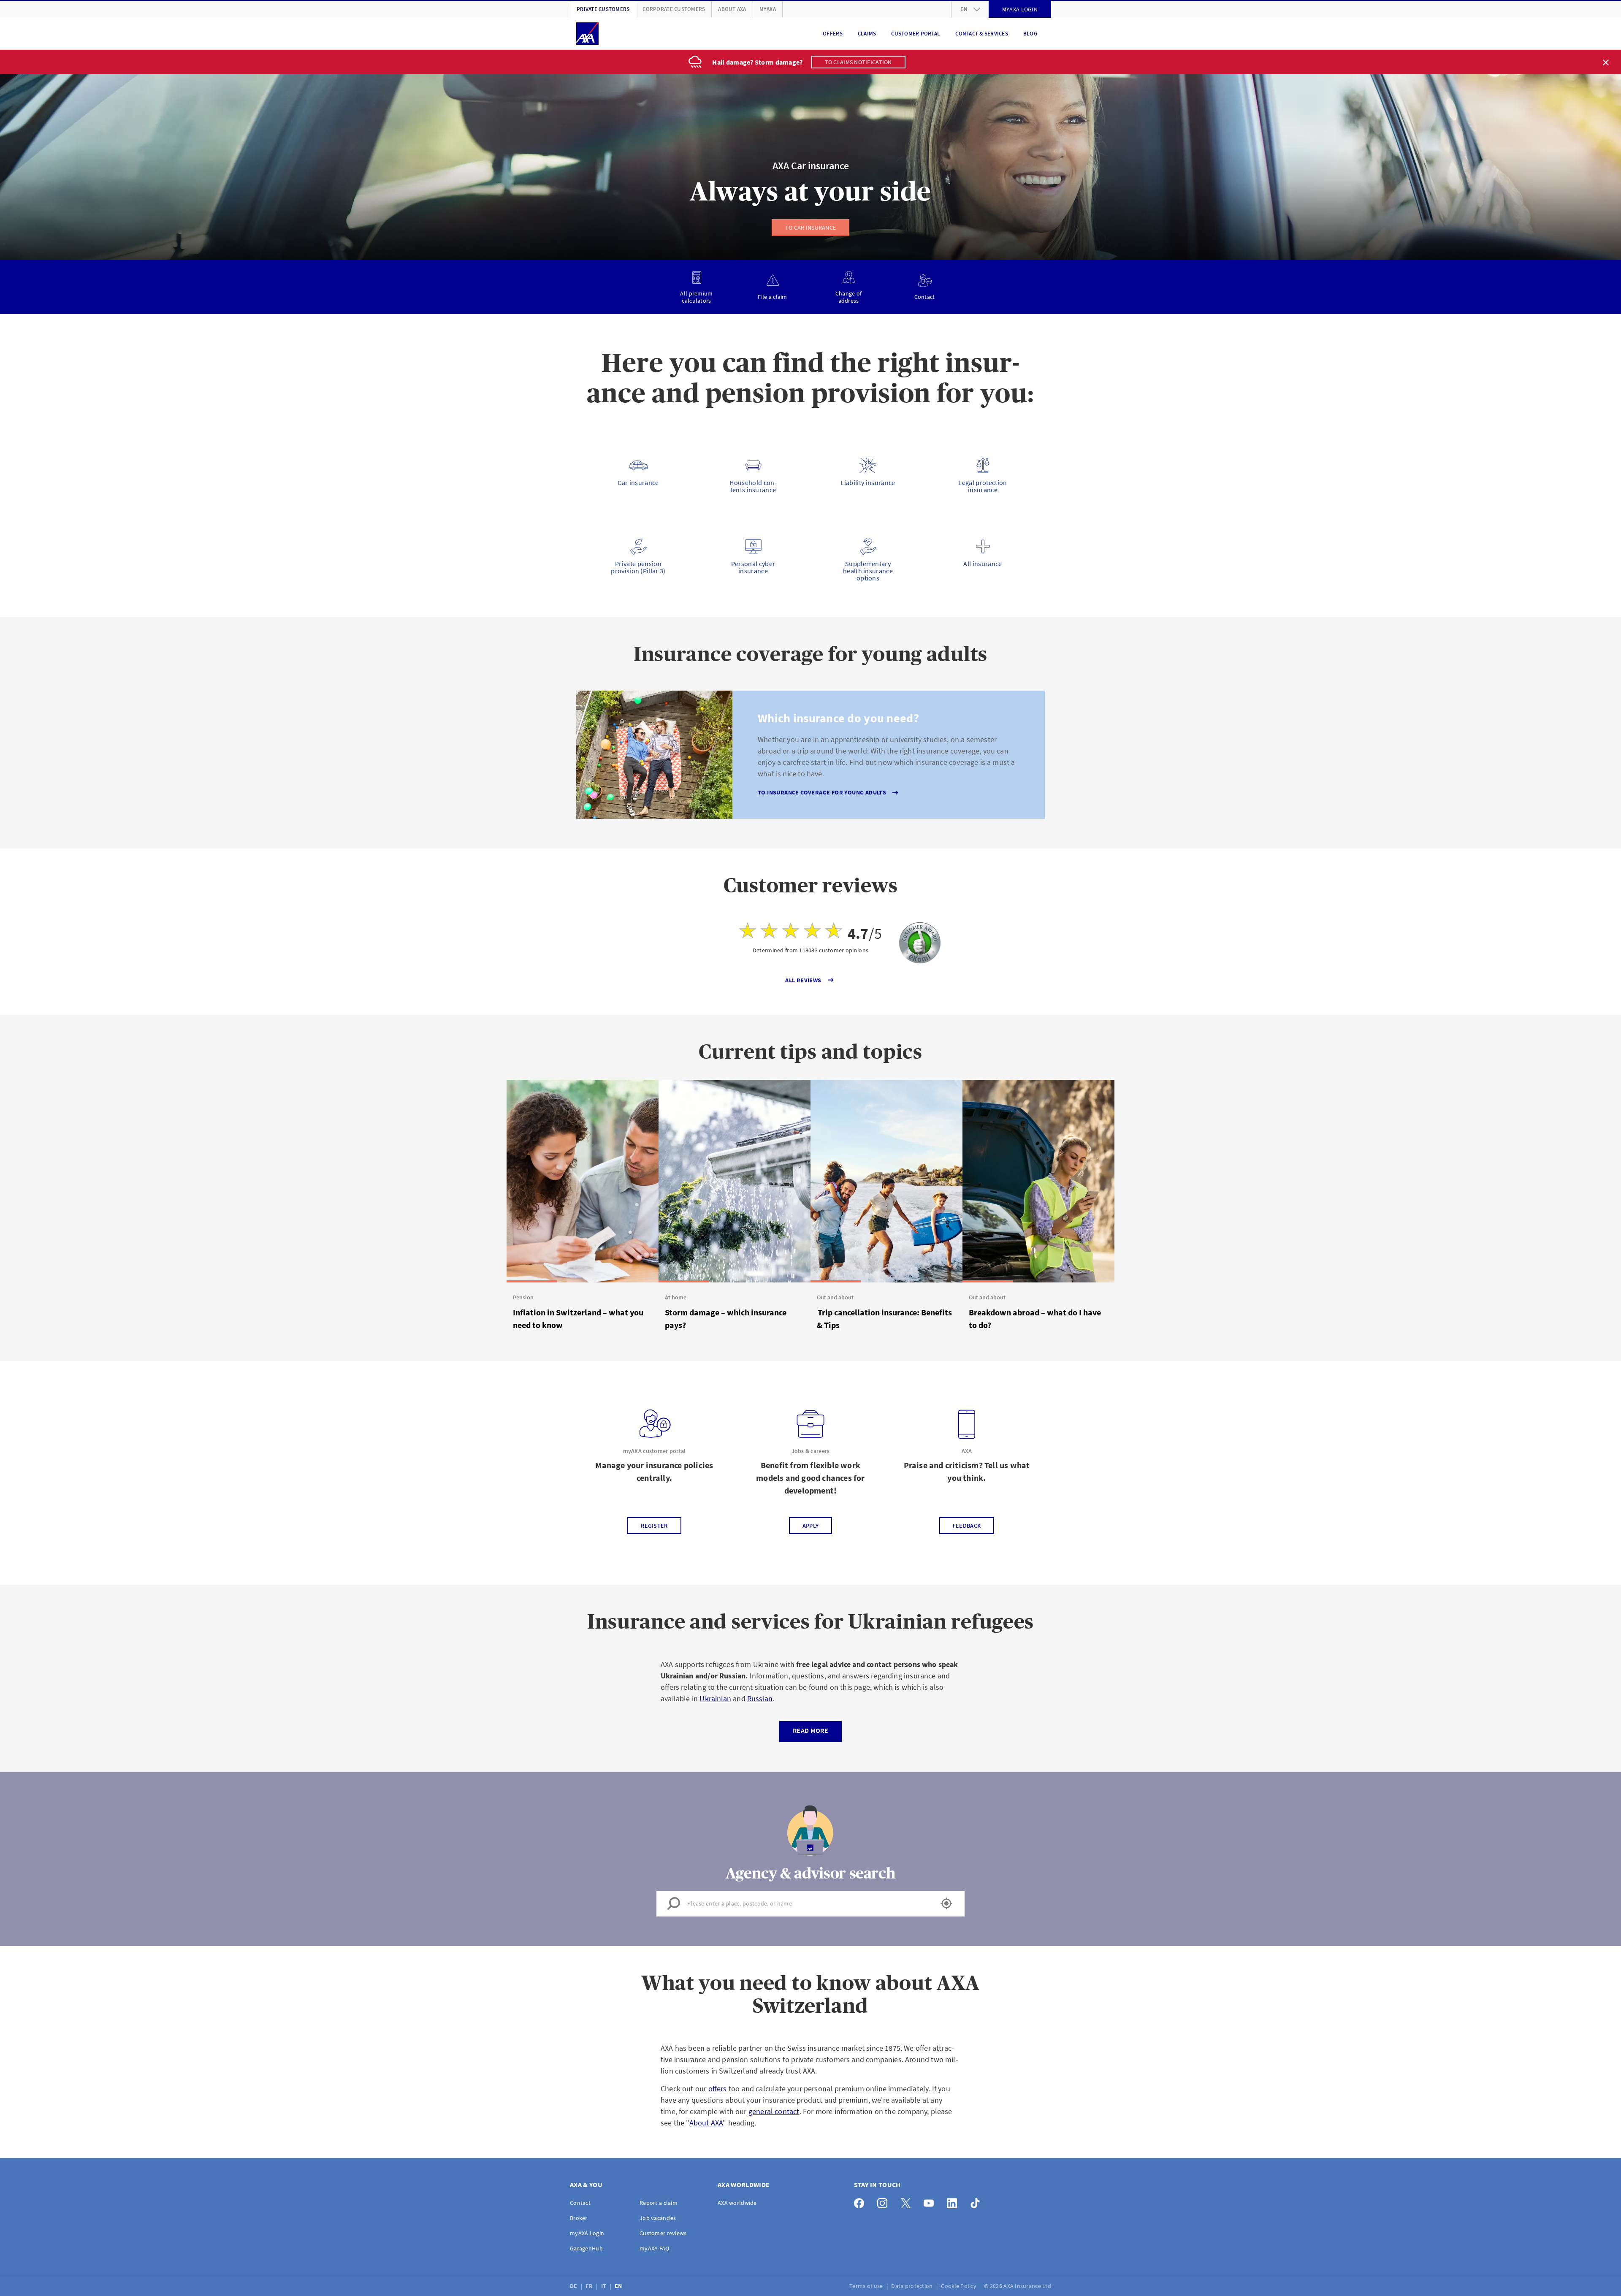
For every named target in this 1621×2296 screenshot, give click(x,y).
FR (590, 2286)
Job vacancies (658, 2218)
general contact (774, 2111)
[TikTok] (977, 2201)
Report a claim (659, 2203)
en (964, 9)
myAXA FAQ (655, 2248)
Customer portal (916, 34)
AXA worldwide (737, 2203)
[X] (908, 2201)
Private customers (603, 9)
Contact (580, 2203)
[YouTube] (931, 2201)
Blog (1030, 34)
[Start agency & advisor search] (946, 1903)
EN (619, 2286)
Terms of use (867, 2286)
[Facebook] (861, 2201)
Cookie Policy (959, 2286)
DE (574, 2286)
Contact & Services (982, 34)
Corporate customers (674, 9)
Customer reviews (663, 2233)
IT (604, 2286)
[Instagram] (885, 2201)
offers (718, 2089)
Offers (833, 34)
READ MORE (810, 1730)
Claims (867, 34)
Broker (579, 2218)
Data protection (912, 2286)
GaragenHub (586, 2248)
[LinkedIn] (954, 2201)
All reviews (803, 980)
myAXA (768, 9)
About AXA (732, 9)
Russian (760, 1698)
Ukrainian (715, 1698)
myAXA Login (587, 2233)
